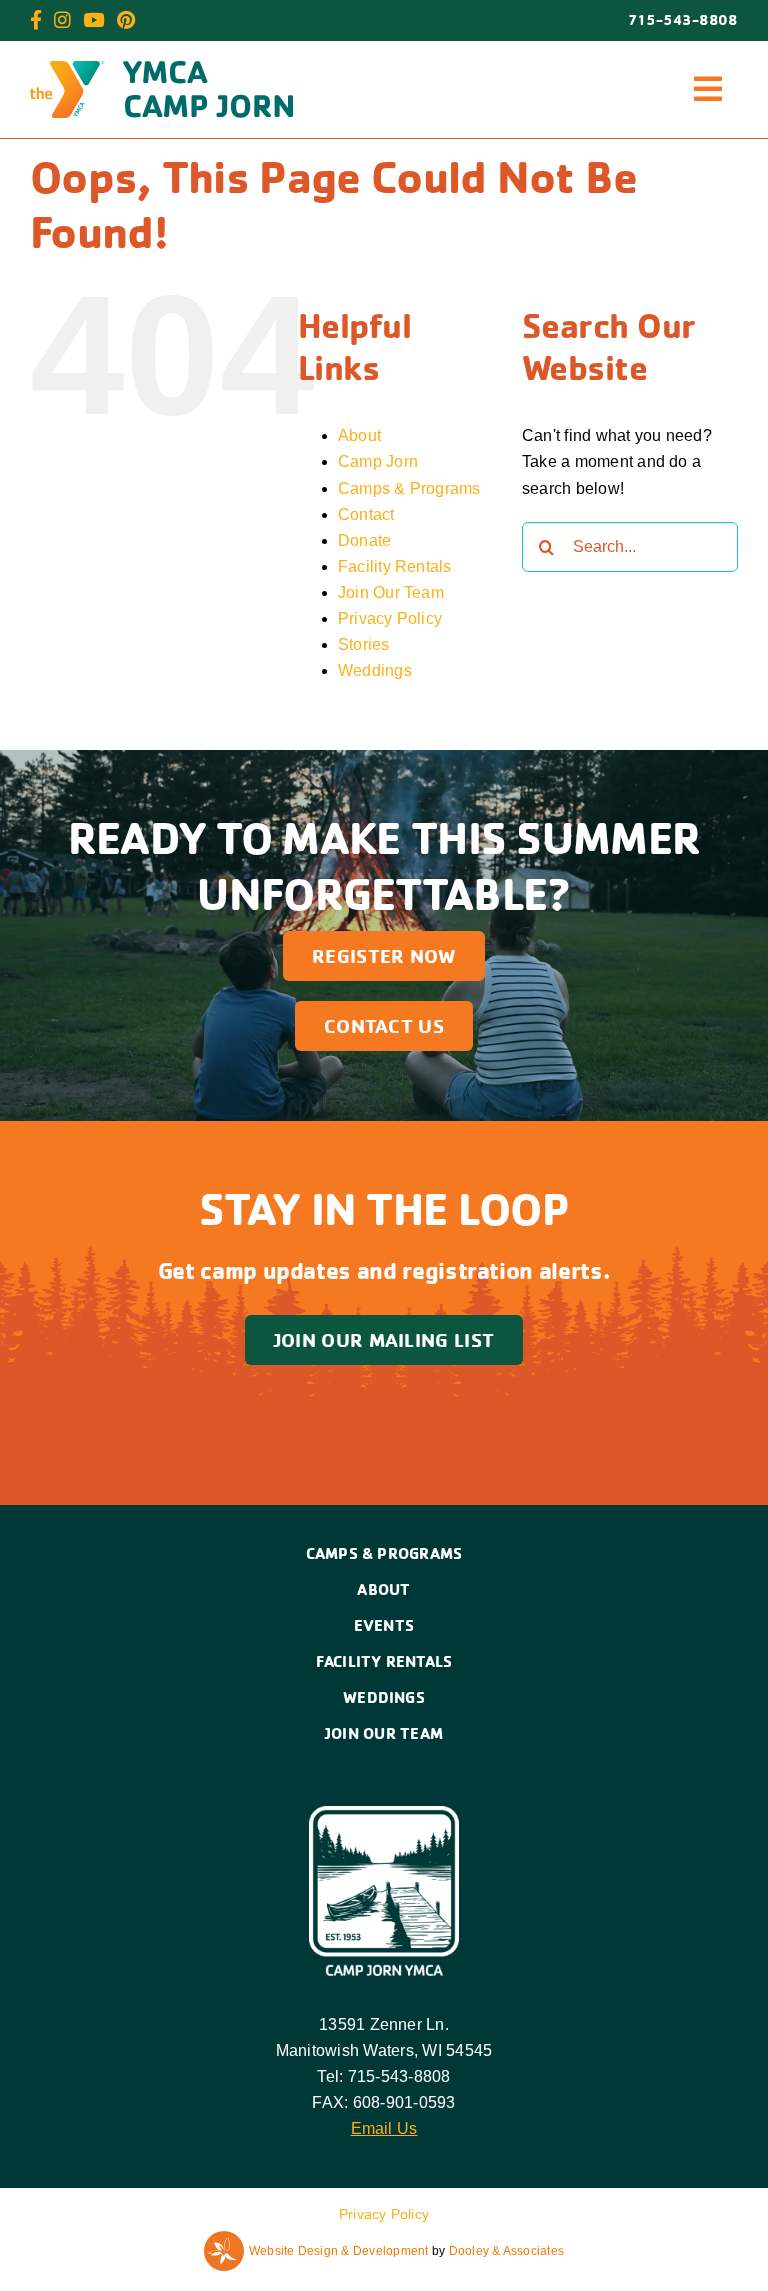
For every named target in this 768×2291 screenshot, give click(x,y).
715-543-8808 (683, 20)
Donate (364, 540)
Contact (366, 514)
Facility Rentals (395, 566)
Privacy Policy (390, 618)
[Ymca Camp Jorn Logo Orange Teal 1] (161, 68)
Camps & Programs (409, 488)
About (359, 435)
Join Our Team (391, 592)
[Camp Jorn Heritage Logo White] (384, 1813)
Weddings (375, 670)
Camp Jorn (378, 461)
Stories (364, 644)
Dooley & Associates (507, 2251)
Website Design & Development (339, 2251)
